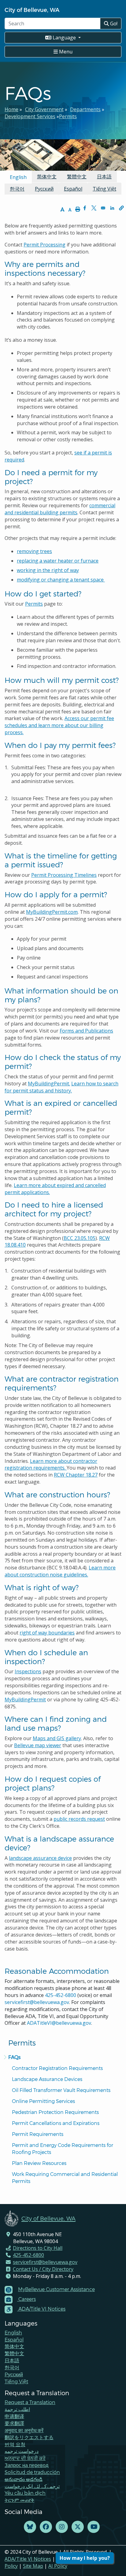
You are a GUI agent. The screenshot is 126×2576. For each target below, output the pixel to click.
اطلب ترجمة (17, 2409)
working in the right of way (48, 570)
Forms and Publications (86, 1031)
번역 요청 (15, 2444)
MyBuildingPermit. (49, 1084)
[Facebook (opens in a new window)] (46, 2527)
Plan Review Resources (39, 2163)
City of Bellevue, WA (32, 10)
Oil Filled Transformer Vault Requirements (61, 2090)
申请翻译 (14, 2416)
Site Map (33, 2566)
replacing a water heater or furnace (58, 561)
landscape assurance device (40, 1858)
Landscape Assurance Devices (47, 2079)
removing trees (34, 551)
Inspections (28, 1671)
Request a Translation (30, 2402)
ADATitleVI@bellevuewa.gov (59, 2023)
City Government (44, 109)
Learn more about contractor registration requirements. (51, 1465)
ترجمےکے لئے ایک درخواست (32, 2486)
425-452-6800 (61, 1995)
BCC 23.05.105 (80, 1238)
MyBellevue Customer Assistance (56, 2289)
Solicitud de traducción (32, 2472)
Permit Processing (44, 245)
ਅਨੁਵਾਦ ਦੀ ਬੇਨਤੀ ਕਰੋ (25, 2458)
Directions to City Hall (38, 2248)
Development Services (30, 116)
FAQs (14, 2057)
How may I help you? (85, 2558)
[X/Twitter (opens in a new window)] (78, 2527)
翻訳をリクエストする (29, 2437)
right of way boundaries (47, 1633)
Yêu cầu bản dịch (25, 2493)
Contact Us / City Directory (43, 2269)
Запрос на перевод (26, 2465)
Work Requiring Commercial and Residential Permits (65, 2177)
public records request (79, 1819)
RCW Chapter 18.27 (76, 1475)
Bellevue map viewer (38, 1745)
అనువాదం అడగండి (24, 2479)
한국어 (17, 189)
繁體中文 (77, 177)
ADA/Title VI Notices (28, 2559)
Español (73, 189)
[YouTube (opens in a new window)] (94, 2527)
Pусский (14, 2374)
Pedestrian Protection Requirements (55, 2112)
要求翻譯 (14, 2423)
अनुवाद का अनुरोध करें (24, 2430)
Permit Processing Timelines (64, 875)
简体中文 (47, 177)
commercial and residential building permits (60, 509)
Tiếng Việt (104, 189)
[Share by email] (103, 208)
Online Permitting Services (43, 2101)
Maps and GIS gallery (57, 1738)
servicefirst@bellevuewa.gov (37, 2002)
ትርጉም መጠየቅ (19, 2500)
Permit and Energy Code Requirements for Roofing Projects (63, 2148)
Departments (85, 109)
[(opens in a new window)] (30, 2527)
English (13, 2332)
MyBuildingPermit (25, 1700)
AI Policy (58, 2566)
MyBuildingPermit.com (52, 912)
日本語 (104, 177)
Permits (68, 116)
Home (11, 109)
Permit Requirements (38, 2134)
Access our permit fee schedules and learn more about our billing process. (59, 725)
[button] (121, 208)
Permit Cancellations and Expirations (56, 2123)
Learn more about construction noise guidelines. (60, 1571)
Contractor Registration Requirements (57, 2068)
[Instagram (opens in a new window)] (62, 2527)
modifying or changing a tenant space (61, 580)
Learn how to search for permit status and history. (61, 1087)
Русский (44, 189)
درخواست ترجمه (22, 2451)
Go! (113, 24)
